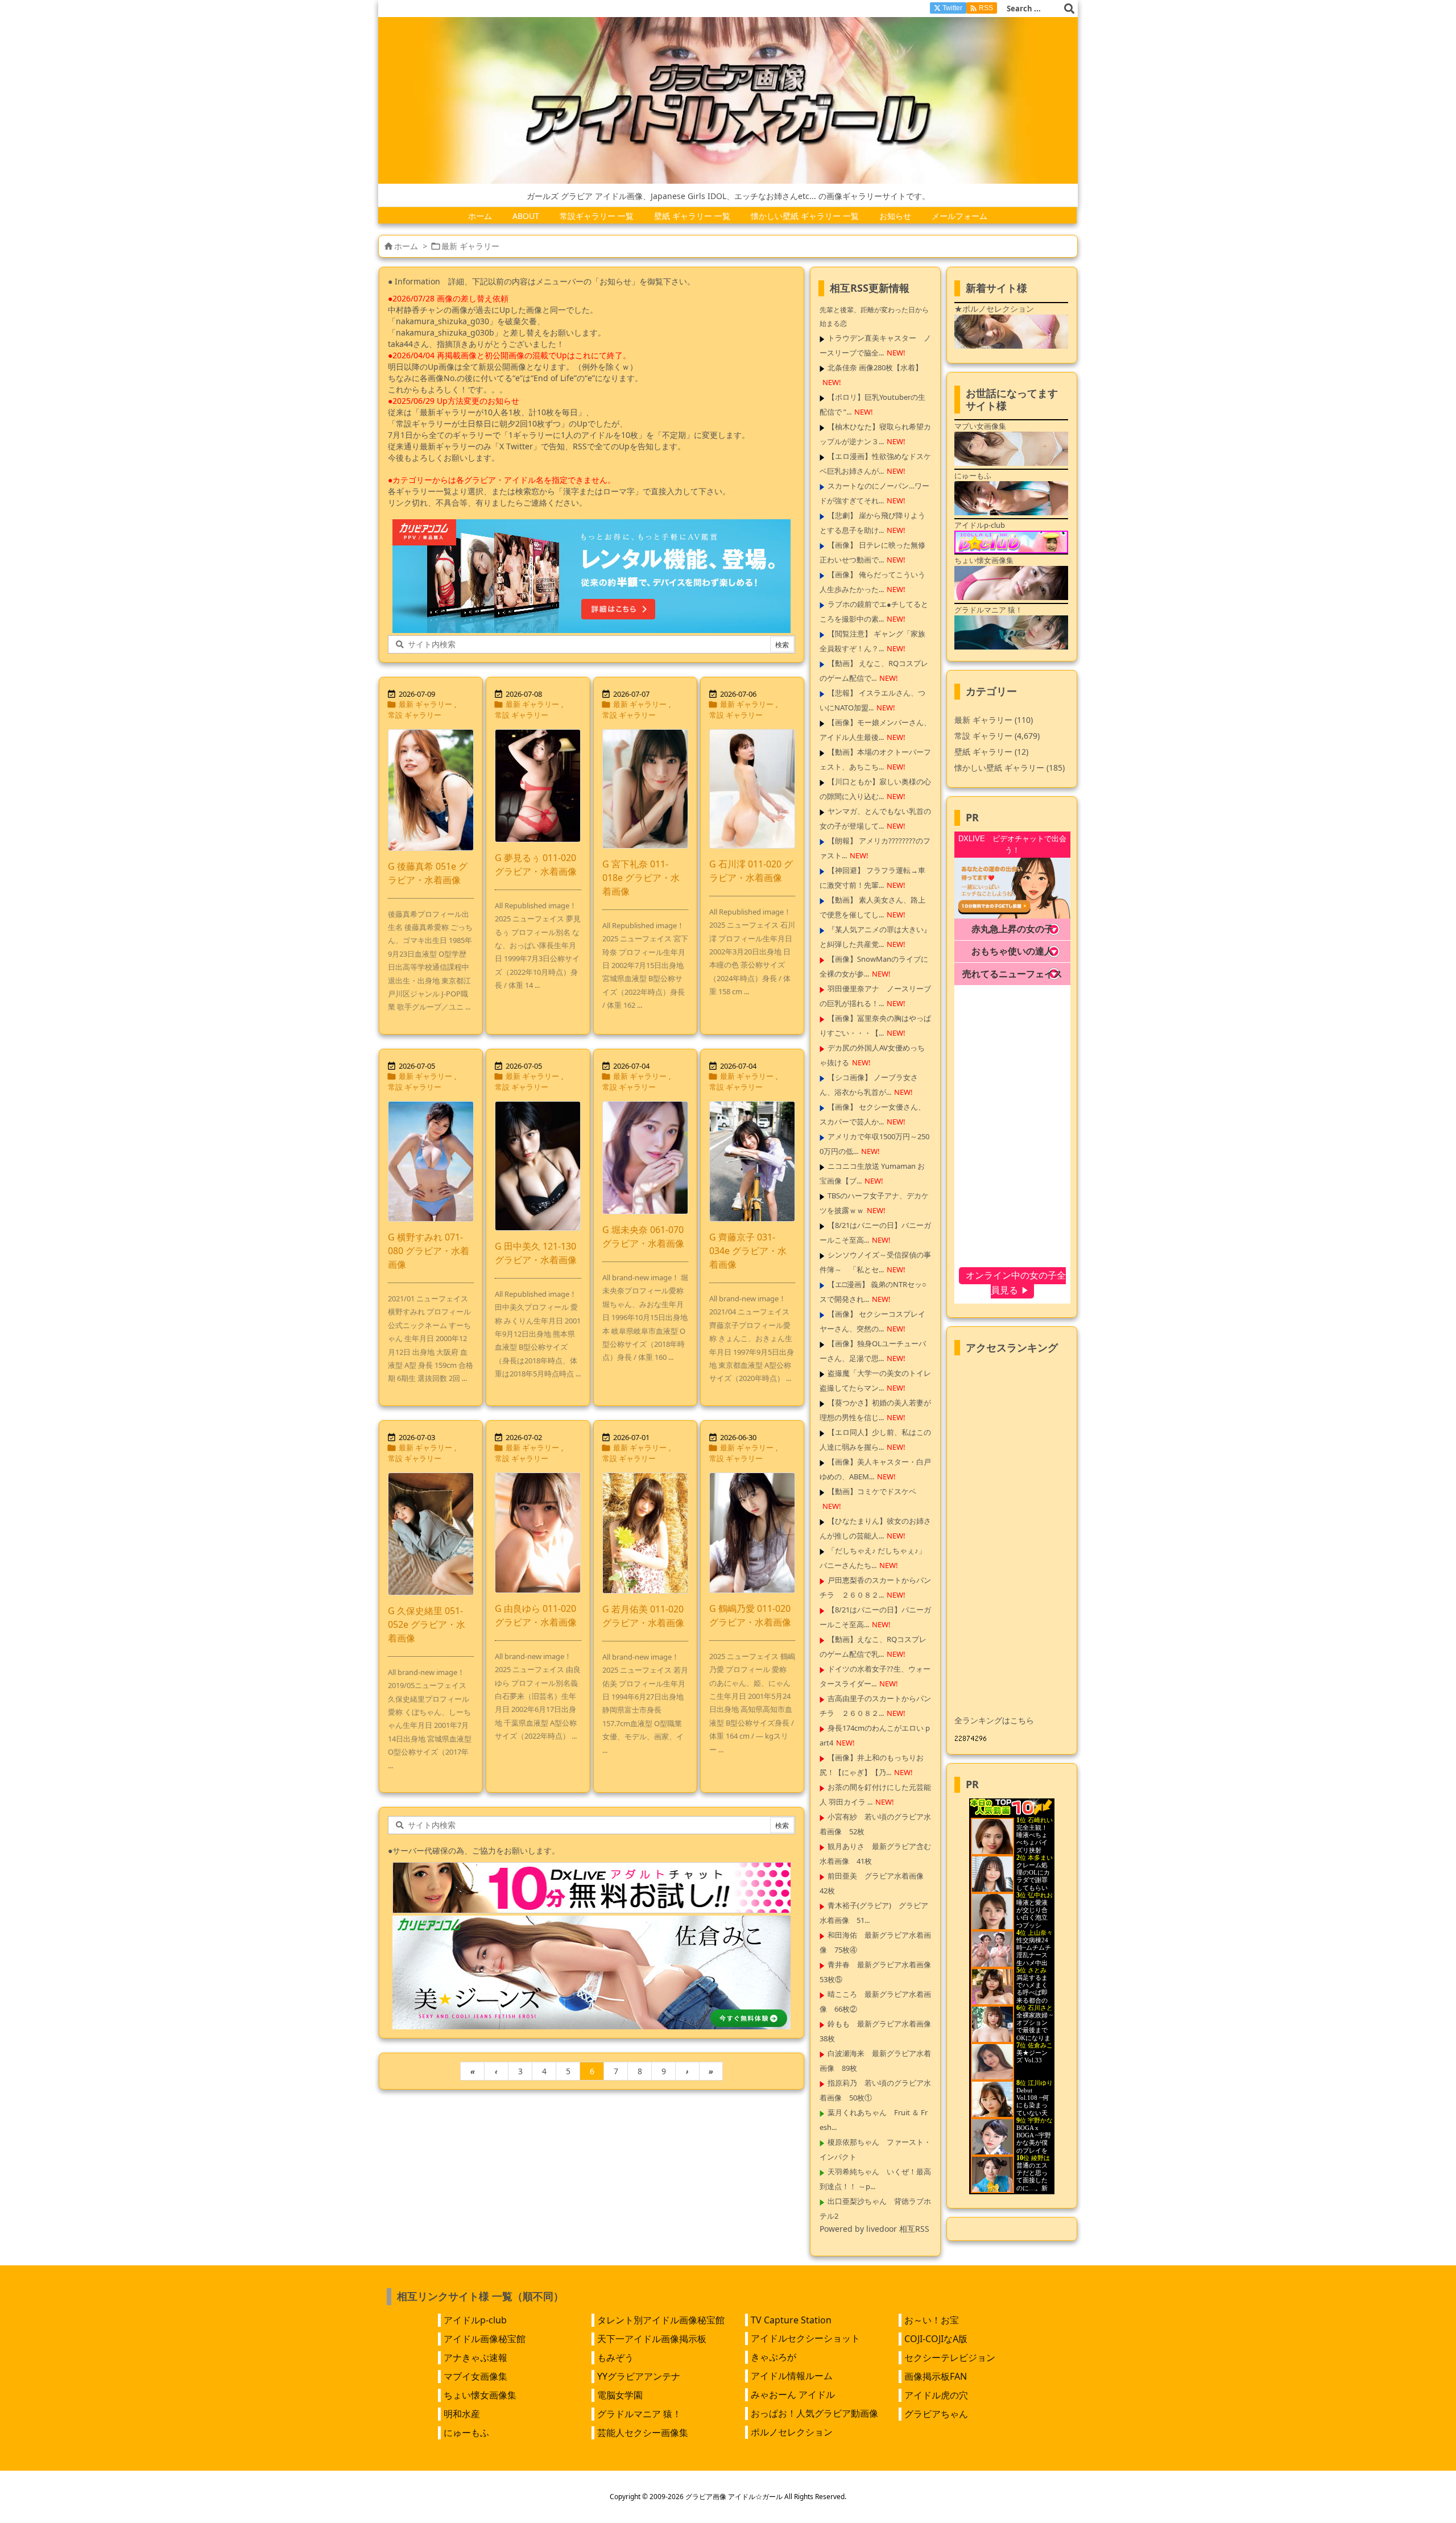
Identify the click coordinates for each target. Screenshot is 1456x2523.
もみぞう (615, 2357)
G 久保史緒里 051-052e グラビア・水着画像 (427, 1624)
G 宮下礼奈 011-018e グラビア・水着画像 (641, 878)
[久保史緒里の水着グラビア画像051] (431, 1534)
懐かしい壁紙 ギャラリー (1010, 768)
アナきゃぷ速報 (475, 2357)
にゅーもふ (466, 2433)
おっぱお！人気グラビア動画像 (814, 2413)
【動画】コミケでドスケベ (872, 1491)
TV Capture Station (791, 2320)
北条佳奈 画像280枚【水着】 (875, 367)
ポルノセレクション (792, 2432)
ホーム (406, 246)
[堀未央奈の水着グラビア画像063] (645, 1158)
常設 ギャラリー (415, 715)
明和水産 (462, 2414)
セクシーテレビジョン (950, 2357)
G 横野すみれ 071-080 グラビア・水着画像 (429, 1251)
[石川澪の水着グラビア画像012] (752, 789)
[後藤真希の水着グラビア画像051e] (431, 790)
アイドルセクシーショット (805, 2338)
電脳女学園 (620, 2395)
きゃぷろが (773, 2357)
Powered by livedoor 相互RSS (874, 2229)
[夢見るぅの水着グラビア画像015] (538, 785)
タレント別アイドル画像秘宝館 (661, 2320)
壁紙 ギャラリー (991, 752)
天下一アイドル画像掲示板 (652, 2339)
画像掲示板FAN (936, 2376)
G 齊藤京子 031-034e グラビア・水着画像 (748, 1251)
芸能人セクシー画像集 (643, 2433)
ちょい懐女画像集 (480, 2395)
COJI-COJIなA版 (936, 2339)
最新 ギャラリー (425, 704)
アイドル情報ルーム (792, 2376)
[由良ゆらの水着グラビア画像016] (538, 1533)
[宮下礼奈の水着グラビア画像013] (645, 789)
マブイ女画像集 (475, 2376)
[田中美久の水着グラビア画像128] (538, 1166)
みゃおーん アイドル (793, 2394)
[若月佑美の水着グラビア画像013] (645, 1533)
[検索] (1069, 9)
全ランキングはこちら (994, 1720)
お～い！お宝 (932, 2320)
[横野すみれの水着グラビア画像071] (431, 1161)
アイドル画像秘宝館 (485, 2339)
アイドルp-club (475, 2320)
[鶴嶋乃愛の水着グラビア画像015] (752, 1533)
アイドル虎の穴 (936, 2395)
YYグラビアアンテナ (639, 2376)
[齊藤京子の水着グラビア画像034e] (752, 1161)
